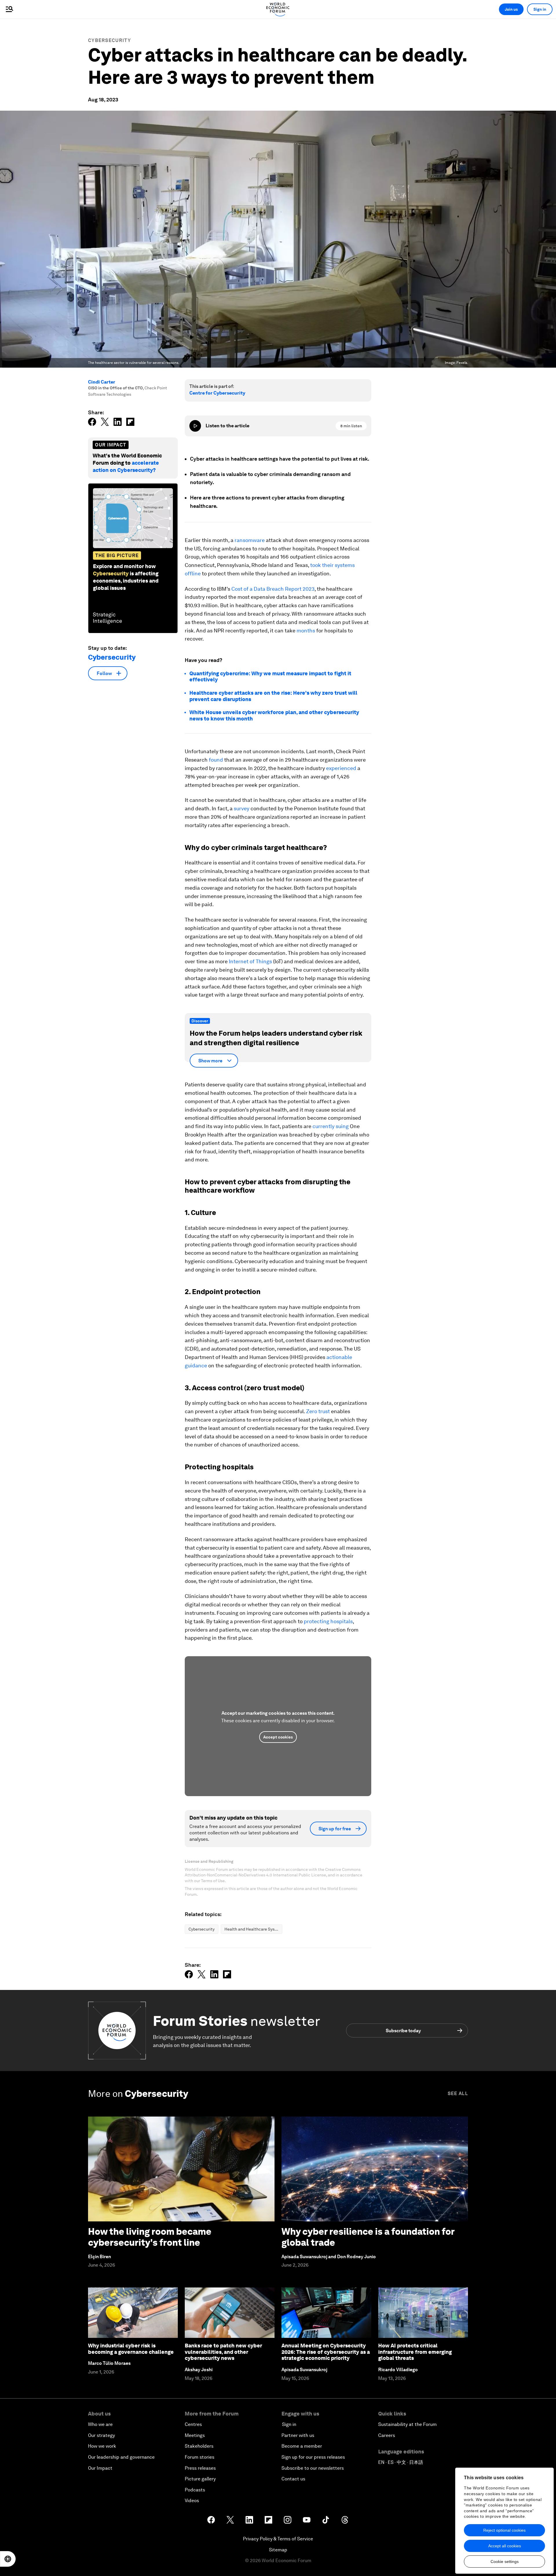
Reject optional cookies (504, 2530)
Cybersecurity (109, 40)
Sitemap (278, 2550)
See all (458, 2094)
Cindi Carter (102, 382)
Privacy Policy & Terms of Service (278, 2539)
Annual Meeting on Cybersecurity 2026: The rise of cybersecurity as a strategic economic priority (326, 2352)
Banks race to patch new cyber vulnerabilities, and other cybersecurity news (223, 2352)
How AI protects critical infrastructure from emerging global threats (415, 2352)
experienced (341, 768)
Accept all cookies (505, 2546)
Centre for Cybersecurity (217, 393)
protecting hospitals (328, 1621)
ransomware (250, 540)
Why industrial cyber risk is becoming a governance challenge (131, 2349)
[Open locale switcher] (8, 2559)
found (216, 760)
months (306, 631)
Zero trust (318, 1411)
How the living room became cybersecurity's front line (150, 2237)
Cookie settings (505, 2562)
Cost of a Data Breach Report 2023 (273, 589)
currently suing (331, 1126)
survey (242, 808)
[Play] (195, 426)
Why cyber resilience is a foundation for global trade (368, 2237)
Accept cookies (278, 1737)
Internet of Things (250, 961)
